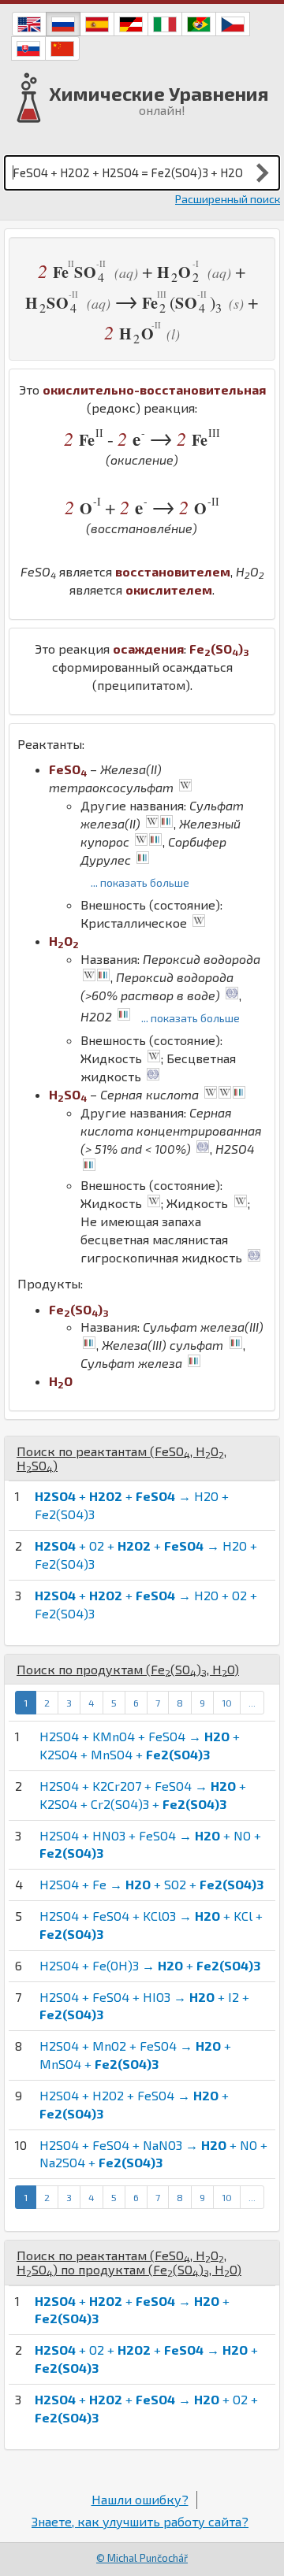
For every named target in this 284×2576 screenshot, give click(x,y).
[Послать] (263, 172)
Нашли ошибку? (140, 2499)
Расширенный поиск (228, 199)
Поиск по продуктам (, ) (128, 1669)
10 (227, 1703)
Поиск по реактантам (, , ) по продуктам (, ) (129, 2262)
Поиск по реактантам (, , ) (121, 1458)
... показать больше (140, 882)
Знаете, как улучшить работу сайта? (140, 2521)
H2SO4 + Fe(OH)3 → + (150, 1965)
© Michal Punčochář (142, 2558)
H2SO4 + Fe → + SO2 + (151, 1884)
